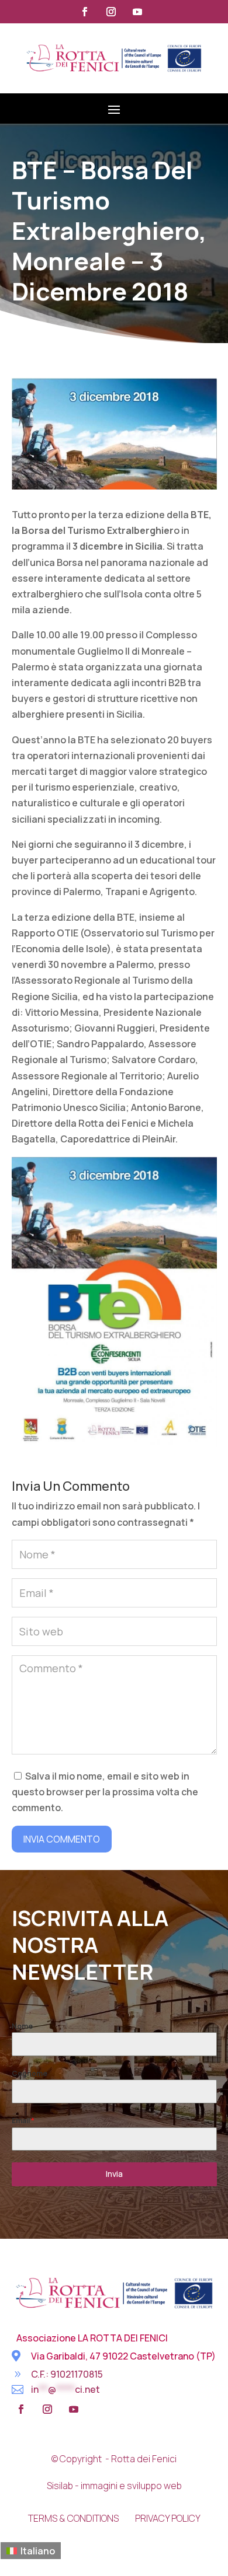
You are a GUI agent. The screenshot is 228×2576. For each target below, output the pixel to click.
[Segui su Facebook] (85, 12)
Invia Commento (62, 1839)
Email (23, 2121)
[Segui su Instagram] (111, 12)
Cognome (30, 2073)
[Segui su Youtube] (137, 12)
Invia (114, 2174)
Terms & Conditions (73, 2518)
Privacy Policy (168, 2518)
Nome (22, 2026)
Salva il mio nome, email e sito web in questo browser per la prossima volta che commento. (105, 1792)
